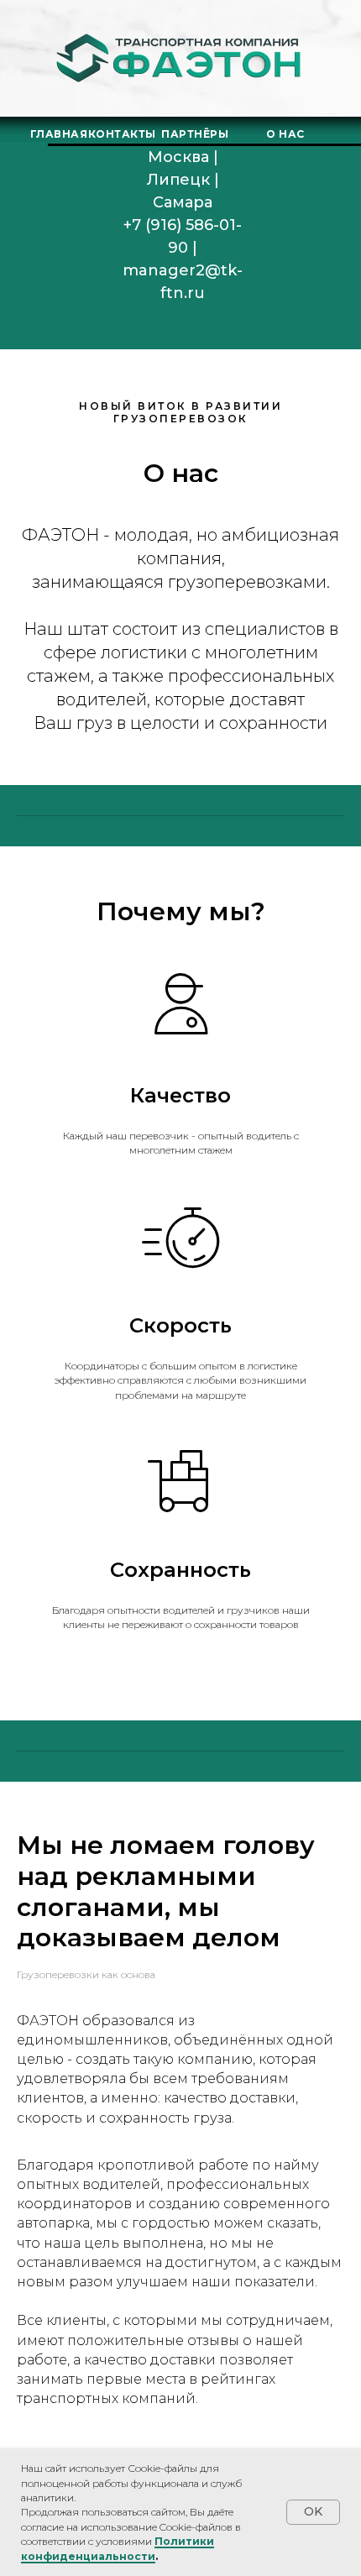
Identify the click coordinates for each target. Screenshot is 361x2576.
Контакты (122, 134)
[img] (182, 59)
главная (59, 134)
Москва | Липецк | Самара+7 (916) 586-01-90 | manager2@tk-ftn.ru (183, 225)
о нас (285, 134)
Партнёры (195, 134)
